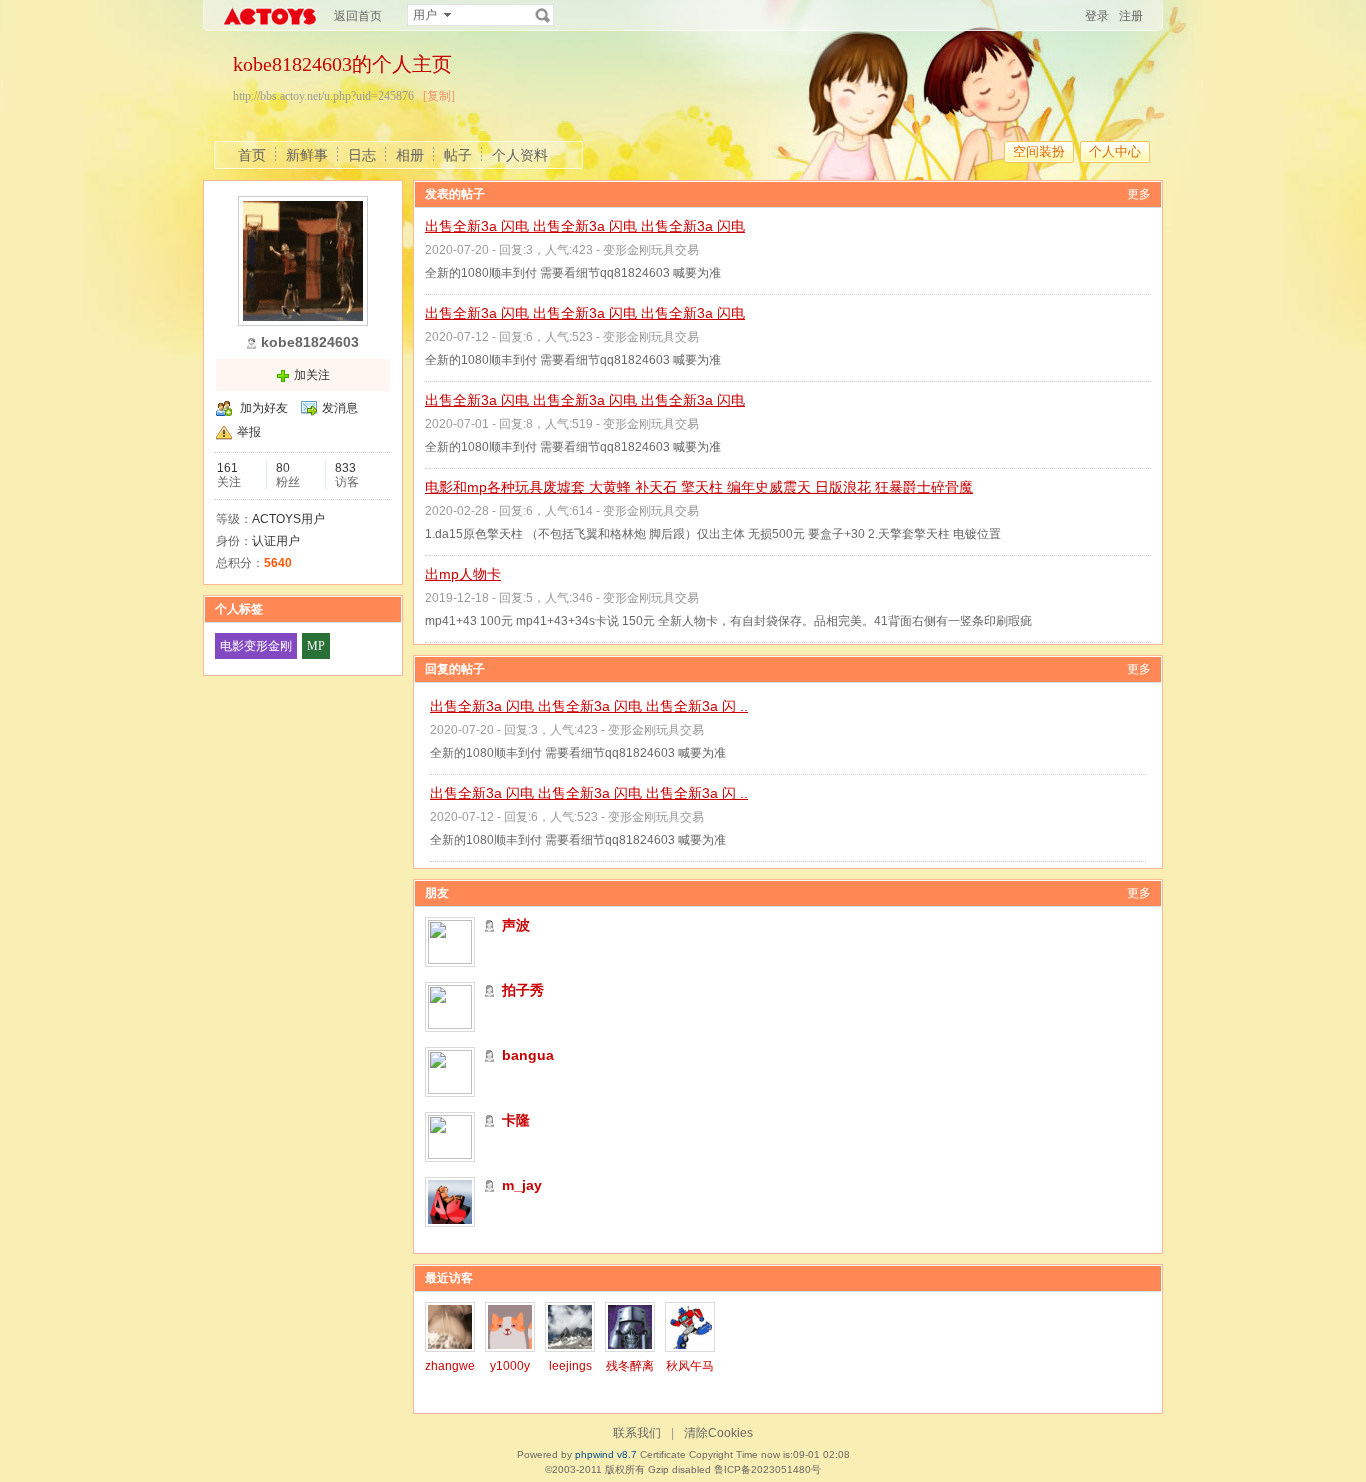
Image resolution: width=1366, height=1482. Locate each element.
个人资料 (520, 155)
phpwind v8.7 (606, 1454)
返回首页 (358, 16)
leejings (570, 1366)
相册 (410, 155)
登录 (1097, 16)
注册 (1131, 16)
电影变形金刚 (256, 646)
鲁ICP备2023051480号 (767, 1469)
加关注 (312, 375)
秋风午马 (690, 1366)
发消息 (340, 408)
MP (316, 646)
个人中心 (1115, 151)
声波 (516, 925)
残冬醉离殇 (630, 1373)
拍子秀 (523, 990)
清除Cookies (718, 1433)
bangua (528, 1055)
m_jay (522, 1185)
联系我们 (637, 1433)
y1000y (510, 1366)
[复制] (439, 96)
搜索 (543, 15)
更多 (1139, 194)
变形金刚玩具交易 (651, 250)
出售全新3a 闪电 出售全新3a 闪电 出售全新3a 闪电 (585, 226)
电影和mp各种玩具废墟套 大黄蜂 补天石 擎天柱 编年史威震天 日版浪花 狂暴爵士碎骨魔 (699, 487)
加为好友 (264, 408)
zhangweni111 (450, 1373)
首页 (252, 155)
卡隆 (516, 1120)
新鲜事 (307, 155)
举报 (249, 432)
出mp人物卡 (463, 574)
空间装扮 (1039, 151)
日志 (362, 155)
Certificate (663, 1454)
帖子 (458, 155)
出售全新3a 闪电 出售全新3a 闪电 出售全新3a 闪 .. (589, 706)
